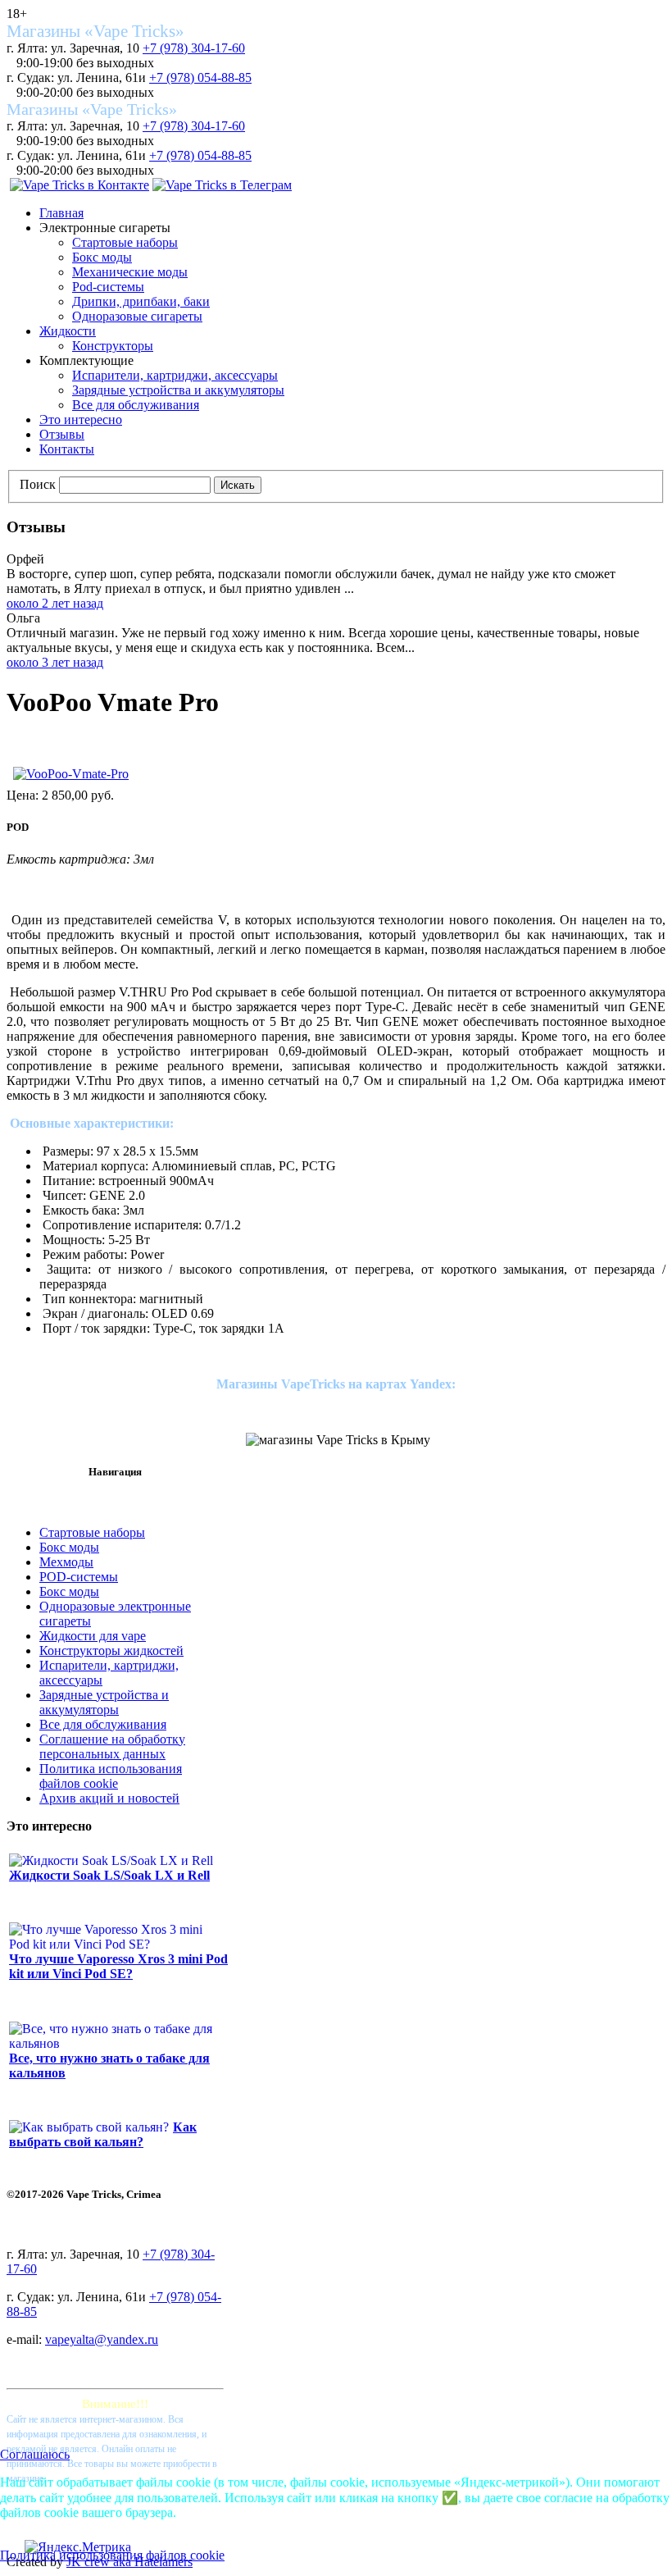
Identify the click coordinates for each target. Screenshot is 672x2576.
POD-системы (79, 1577)
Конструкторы (113, 346)
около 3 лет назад (55, 662)
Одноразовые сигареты (137, 316)
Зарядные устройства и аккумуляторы (178, 390)
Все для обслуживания (136, 405)
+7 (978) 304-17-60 (194, 48)
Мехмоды (66, 1562)
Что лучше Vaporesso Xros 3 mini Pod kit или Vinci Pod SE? (118, 1966)
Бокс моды (102, 257)
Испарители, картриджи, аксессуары (175, 375)
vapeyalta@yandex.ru (102, 2339)
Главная (61, 213)
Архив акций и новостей (109, 1798)
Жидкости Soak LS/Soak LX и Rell (109, 1875)
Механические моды (130, 272)
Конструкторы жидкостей (111, 1650)
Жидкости (68, 331)
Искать (238, 485)
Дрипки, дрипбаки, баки (141, 301)
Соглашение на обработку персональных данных (112, 1746)
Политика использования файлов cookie (111, 1776)
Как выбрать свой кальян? (103, 2134)
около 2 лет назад (55, 603)
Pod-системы (108, 287)
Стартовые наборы (125, 242)
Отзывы (62, 434)
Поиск (38, 484)
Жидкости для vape (93, 1636)
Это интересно (81, 419)
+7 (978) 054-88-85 (200, 78)
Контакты (67, 449)
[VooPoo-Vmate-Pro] (71, 774)
